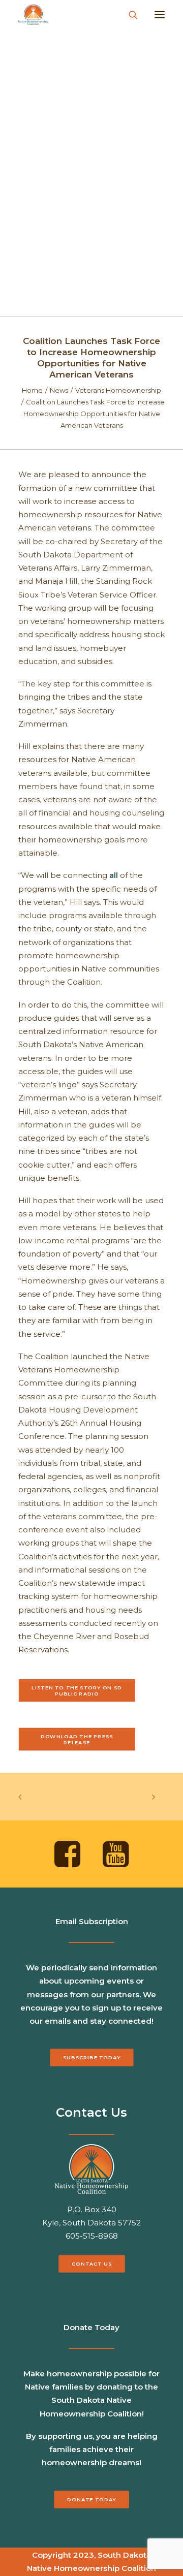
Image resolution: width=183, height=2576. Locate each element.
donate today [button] (91, 2499)
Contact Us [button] (91, 2264)
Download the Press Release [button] (78, 1739)
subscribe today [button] (92, 2058)
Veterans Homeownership (118, 390)
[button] (160, 15)
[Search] (129, 15)
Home (32, 390)
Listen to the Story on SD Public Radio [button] (78, 1690)
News (59, 390)
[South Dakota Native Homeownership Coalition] (33, 15)
